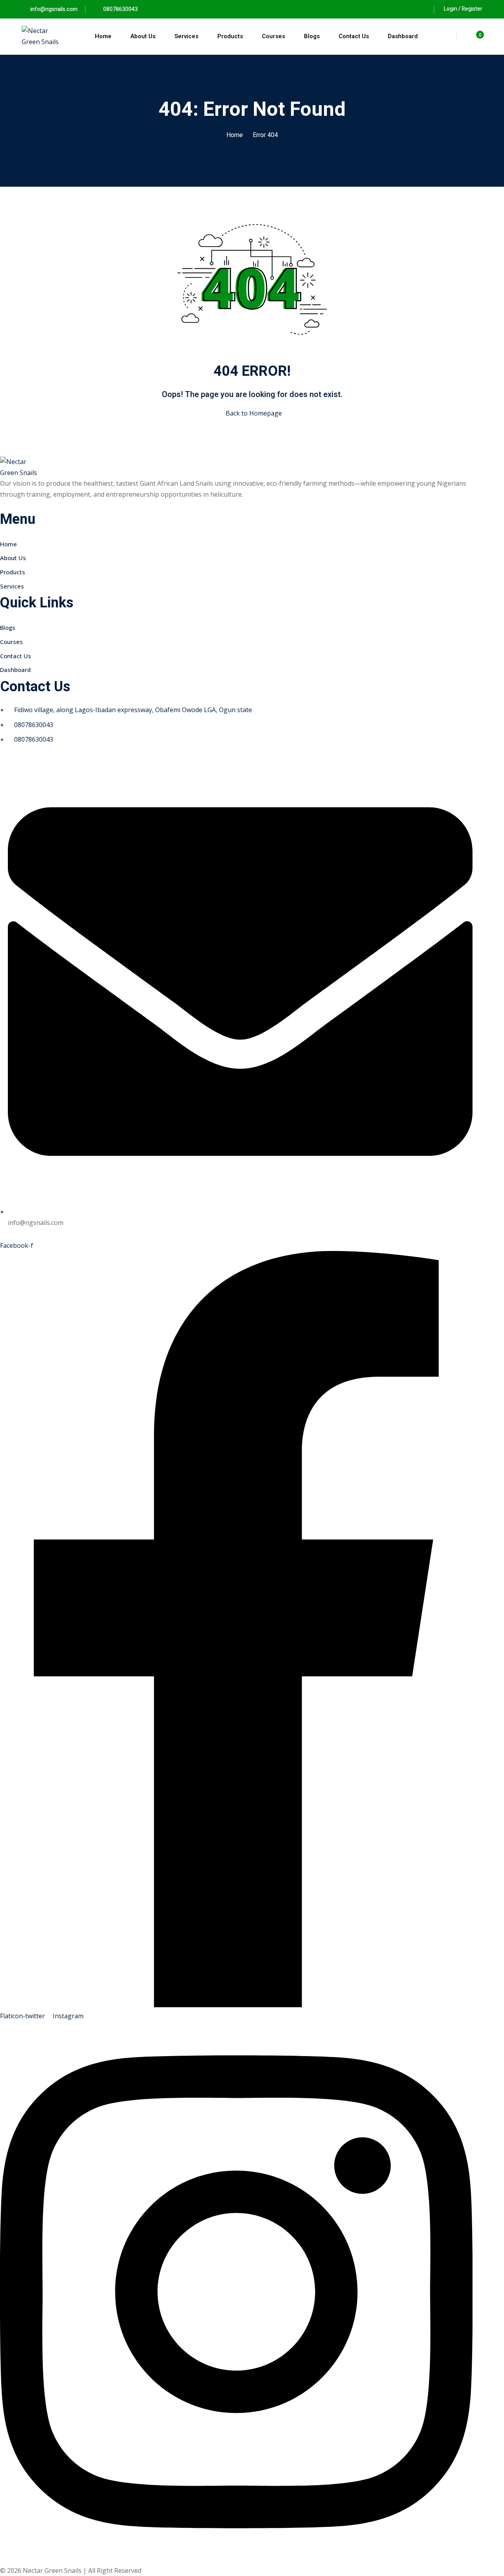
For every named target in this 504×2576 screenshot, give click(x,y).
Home (103, 36)
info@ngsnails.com (54, 9)
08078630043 (120, 9)
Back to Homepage (254, 413)
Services (186, 36)
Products (230, 36)
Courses (273, 36)
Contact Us (354, 36)
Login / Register (463, 9)
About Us (143, 36)
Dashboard (403, 36)
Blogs (312, 36)
